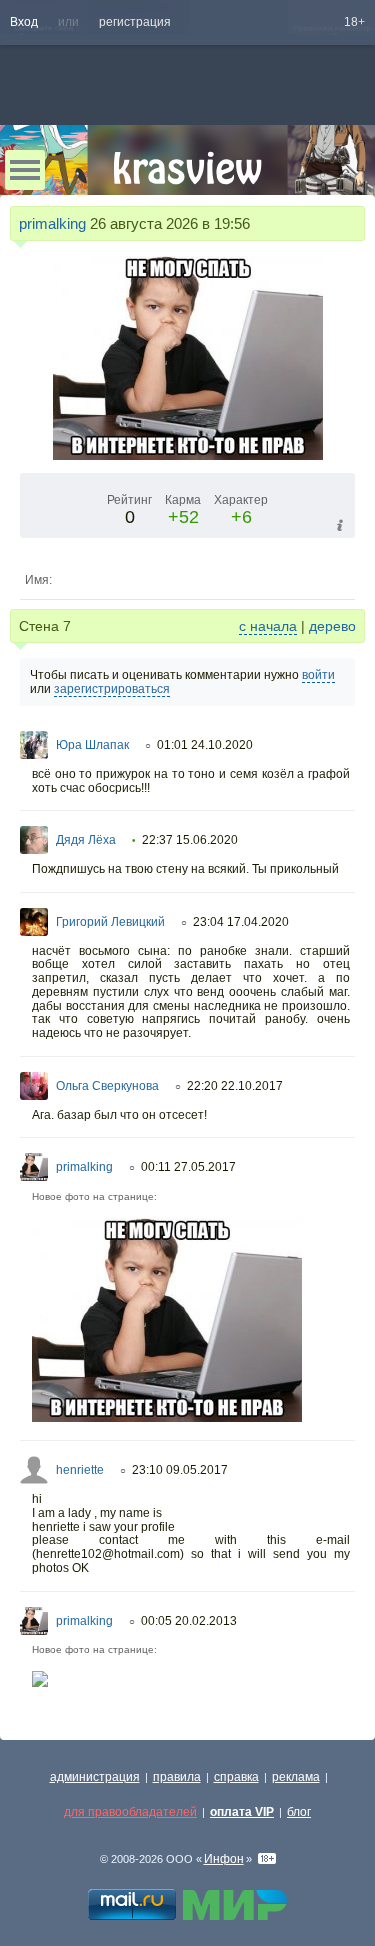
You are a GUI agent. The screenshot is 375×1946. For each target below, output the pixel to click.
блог (299, 1812)
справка (236, 1777)
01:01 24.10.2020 (205, 745)
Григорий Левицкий (110, 922)
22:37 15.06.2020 (190, 840)
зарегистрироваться (112, 689)
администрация (95, 1777)
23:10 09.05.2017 (180, 1470)
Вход (24, 22)
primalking (52, 223)
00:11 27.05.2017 (188, 1167)
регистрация (135, 22)
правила (177, 1777)
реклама (296, 1777)
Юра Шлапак (92, 745)
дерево (332, 626)
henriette (80, 1470)
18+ (354, 22)
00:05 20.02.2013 (189, 1621)
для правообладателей (130, 1812)
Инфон (224, 1859)
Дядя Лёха (86, 840)
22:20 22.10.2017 (235, 1086)
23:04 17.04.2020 (241, 922)
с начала (268, 626)
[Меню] (25, 170)
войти (318, 675)
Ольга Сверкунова (107, 1086)
